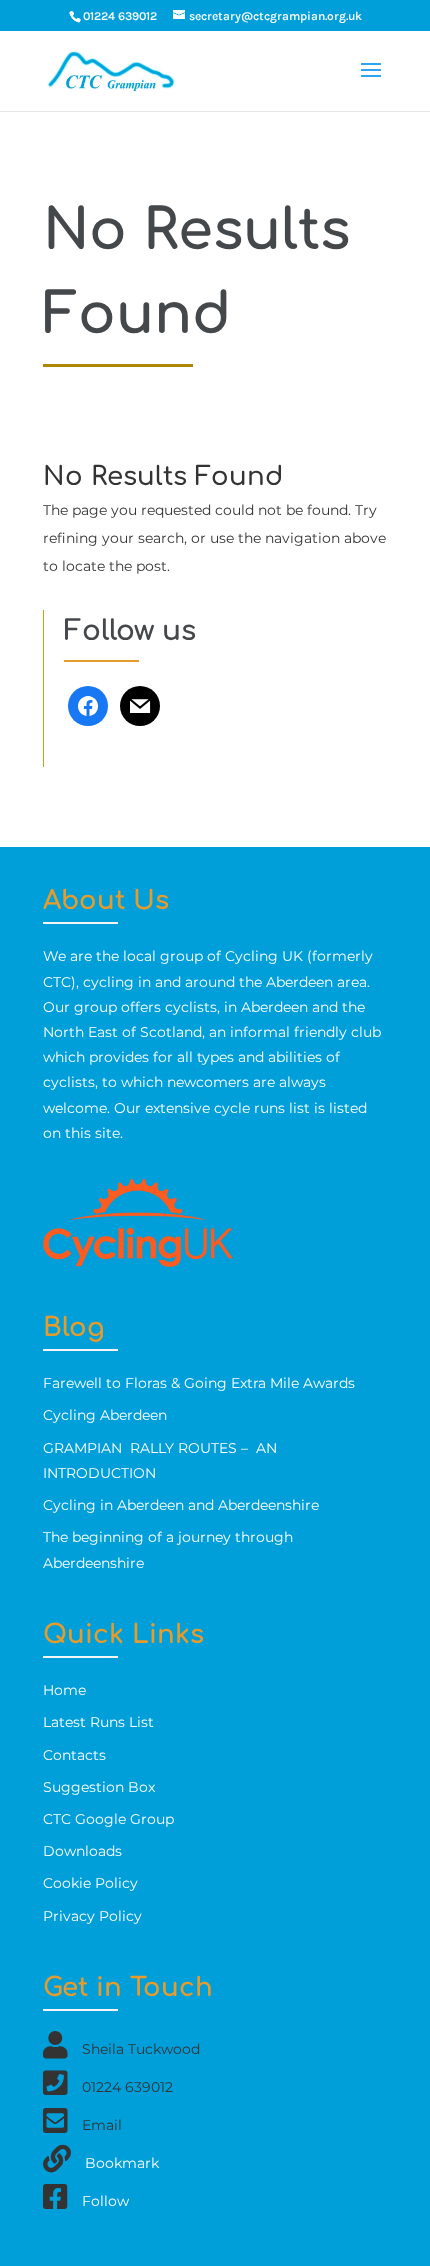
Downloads (82, 1851)
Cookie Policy (90, 1883)
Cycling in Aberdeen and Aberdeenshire (181, 1505)
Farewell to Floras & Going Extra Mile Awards (199, 1383)
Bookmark (122, 2163)
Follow (105, 2201)
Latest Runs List (98, 1722)
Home (64, 1690)
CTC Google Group (108, 1819)
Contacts (74, 1755)
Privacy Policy (92, 1916)
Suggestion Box (99, 1787)
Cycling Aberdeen (105, 1415)
